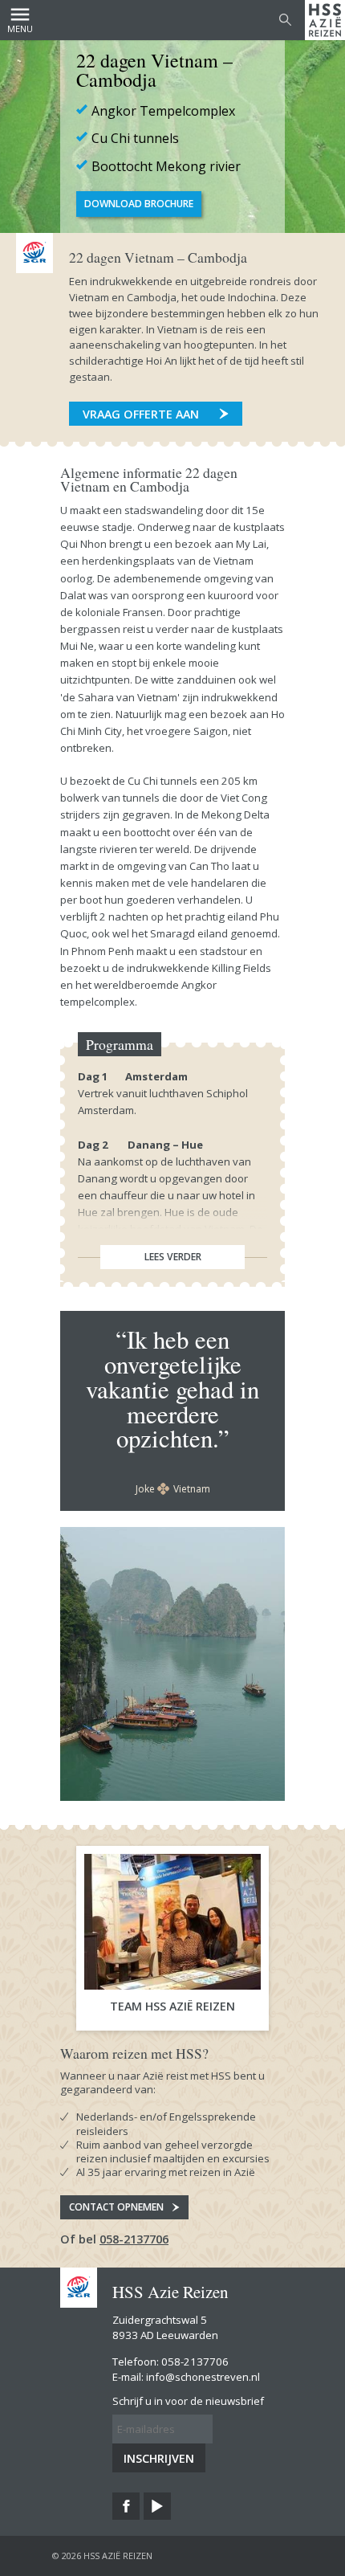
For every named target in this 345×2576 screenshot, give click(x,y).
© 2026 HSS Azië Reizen (102, 2556)
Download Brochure (139, 204)
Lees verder (173, 1257)
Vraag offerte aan (141, 414)
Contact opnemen (116, 2207)
